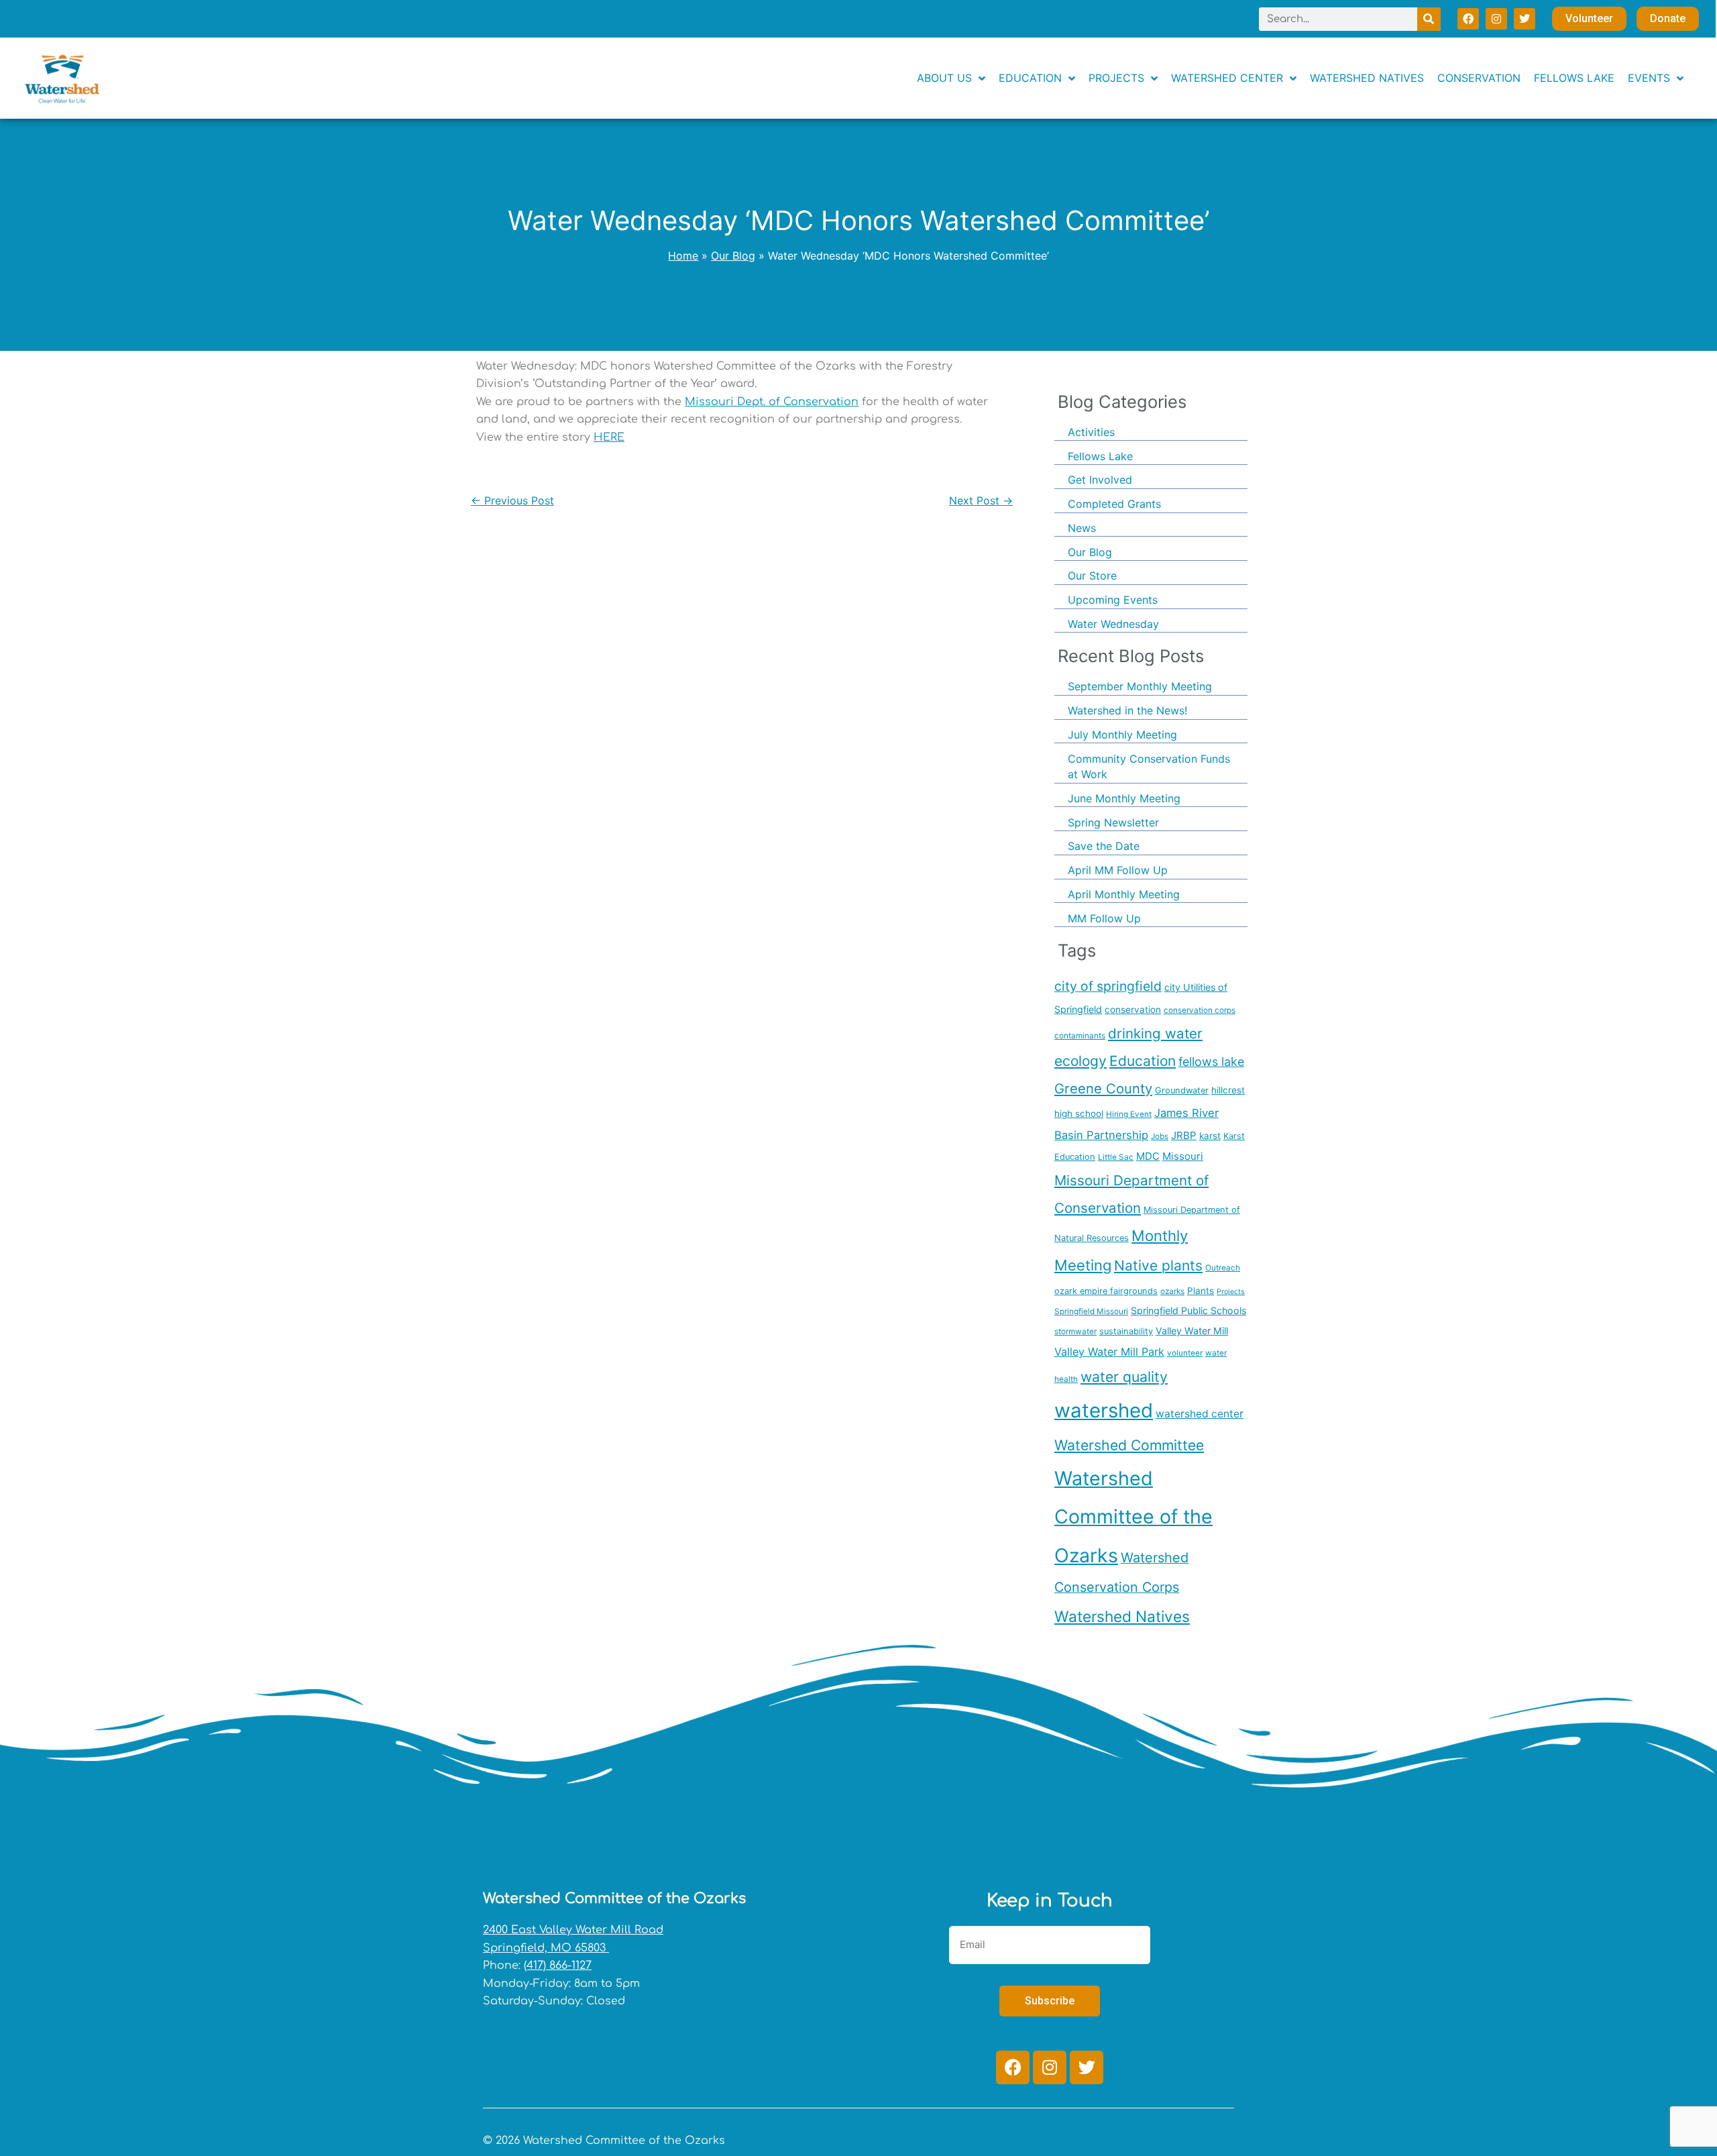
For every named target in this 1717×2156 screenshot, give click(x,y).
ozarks (1172, 1291)
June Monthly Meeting (1124, 798)
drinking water (1155, 1033)
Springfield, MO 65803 (546, 1948)
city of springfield (1108, 986)
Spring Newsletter (1113, 822)
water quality (1124, 1377)
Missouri (1183, 1156)
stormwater (1075, 1332)
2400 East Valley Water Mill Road (573, 1930)
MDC (1148, 1156)
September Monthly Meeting (1140, 686)
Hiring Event (1129, 1114)
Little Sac (1116, 1157)
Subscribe (1050, 2001)
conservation (1133, 1010)
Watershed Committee (1129, 1445)
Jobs (1160, 1136)
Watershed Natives (1122, 1616)
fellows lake (1211, 1062)
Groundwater (1182, 1090)
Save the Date (1104, 846)
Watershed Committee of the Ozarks (1133, 1516)
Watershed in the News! (1127, 710)
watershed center (1200, 1414)
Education (1143, 1061)
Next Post (981, 500)
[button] (1656, 78)
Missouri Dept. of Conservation (772, 402)
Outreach (1223, 1268)
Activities (1091, 432)
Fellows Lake (1100, 456)
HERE (609, 437)
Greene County (1103, 1088)
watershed (1104, 1410)
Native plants (1158, 1265)
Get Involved (1100, 480)
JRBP (1184, 1135)
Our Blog (1090, 552)
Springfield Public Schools (1188, 1310)
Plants (1201, 1291)
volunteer (1185, 1353)
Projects (1231, 1292)
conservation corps (1200, 1010)
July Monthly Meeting (1122, 735)
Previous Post (512, 500)
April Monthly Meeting (1124, 894)
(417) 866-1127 (558, 1965)
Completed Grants (1114, 504)
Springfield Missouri (1091, 1311)
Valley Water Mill (1192, 1331)
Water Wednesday (1113, 624)
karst (1210, 1136)
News (1082, 528)
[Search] (1429, 19)
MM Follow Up (1104, 918)
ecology (1081, 1061)
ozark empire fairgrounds (1106, 1291)
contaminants (1080, 1036)
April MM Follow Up (1118, 870)
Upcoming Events (1113, 600)
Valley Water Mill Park (1109, 1352)
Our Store (1092, 576)
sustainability (1126, 1331)
